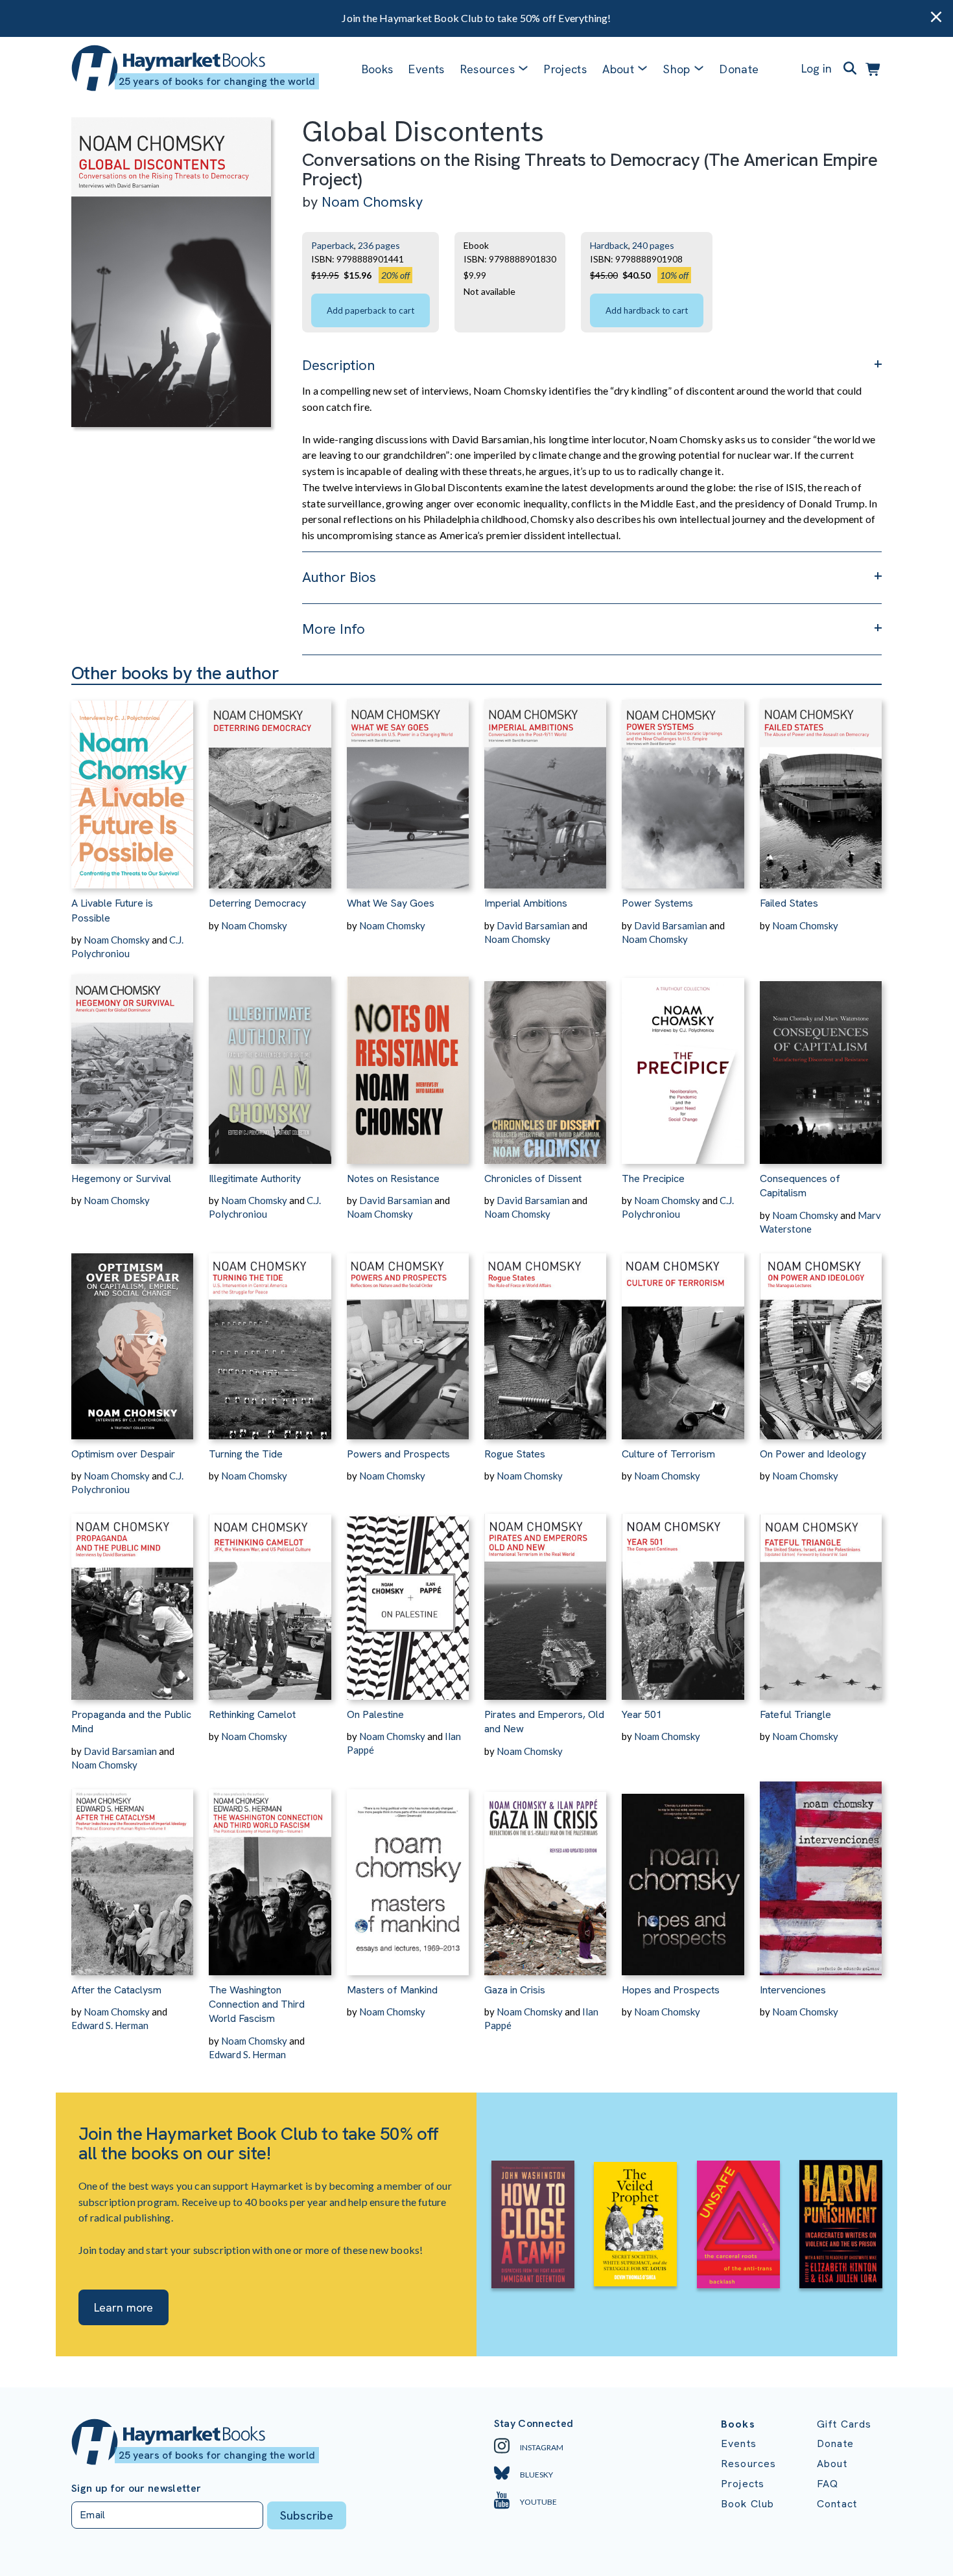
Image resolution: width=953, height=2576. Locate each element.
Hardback (609, 245)
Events (426, 69)
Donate (739, 69)
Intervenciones (793, 1990)
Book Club (747, 2504)
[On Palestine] (408, 1598)
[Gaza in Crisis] (545, 1874)
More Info (334, 629)
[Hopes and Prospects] (683, 1874)
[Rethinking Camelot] (270, 1598)
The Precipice (653, 1178)
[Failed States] (821, 787)
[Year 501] (683, 1598)
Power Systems (657, 903)
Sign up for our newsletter (136, 2489)
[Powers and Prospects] (408, 1338)
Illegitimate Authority (255, 1178)
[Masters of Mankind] (408, 1874)
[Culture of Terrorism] (683, 1338)
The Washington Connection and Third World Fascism (257, 2004)
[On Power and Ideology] (821, 1338)
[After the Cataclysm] (132, 1874)
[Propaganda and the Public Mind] (132, 1598)
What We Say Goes (391, 903)
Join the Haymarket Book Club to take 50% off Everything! (476, 18)
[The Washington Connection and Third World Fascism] (270, 1874)
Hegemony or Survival (121, 1178)
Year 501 (642, 1714)
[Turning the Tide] (270, 1338)
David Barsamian (533, 925)
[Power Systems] (683, 787)
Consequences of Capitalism (800, 1186)
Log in (817, 68)
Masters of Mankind (392, 1990)
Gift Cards (844, 2424)
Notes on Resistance (393, 1178)
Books (378, 69)
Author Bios (339, 577)
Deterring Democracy (257, 903)
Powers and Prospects (398, 1454)
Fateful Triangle (795, 1714)
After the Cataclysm (116, 1990)
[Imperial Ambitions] (545, 787)
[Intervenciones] (821, 1874)
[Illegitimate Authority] (270, 1062)
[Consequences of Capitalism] (821, 1062)
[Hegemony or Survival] (132, 1062)
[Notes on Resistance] (408, 1062)
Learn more (124, 2307)
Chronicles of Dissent (533, 1178)
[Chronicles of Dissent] (545, 1062)
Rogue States (515, 1454)
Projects (565, 69)
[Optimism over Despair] (132, 1338)
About (832, 2464)
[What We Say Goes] (408, 787)
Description (338, 365)
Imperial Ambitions (526, 903)
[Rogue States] (545, 1338)
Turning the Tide (246, 1454)
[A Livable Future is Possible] (132, 787)
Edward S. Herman (110, 2025)
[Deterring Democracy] (270, 787)
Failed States (789, 903)
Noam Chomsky (372, 202)
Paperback (333, 245)
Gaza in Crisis (515, 1990)
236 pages (379, 245)
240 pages (653, 245)
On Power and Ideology (813, 1454)
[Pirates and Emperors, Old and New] (545, 1598)
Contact (837, 2504)
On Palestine (375, 1714)
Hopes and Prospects (671, 1990)
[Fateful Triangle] (821, 1598)
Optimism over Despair (123, 1454)
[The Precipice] (683, 1062)
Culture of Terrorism (668, 1454)
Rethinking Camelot (252, 1714)
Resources (488, 69)
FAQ (828, 2484)
